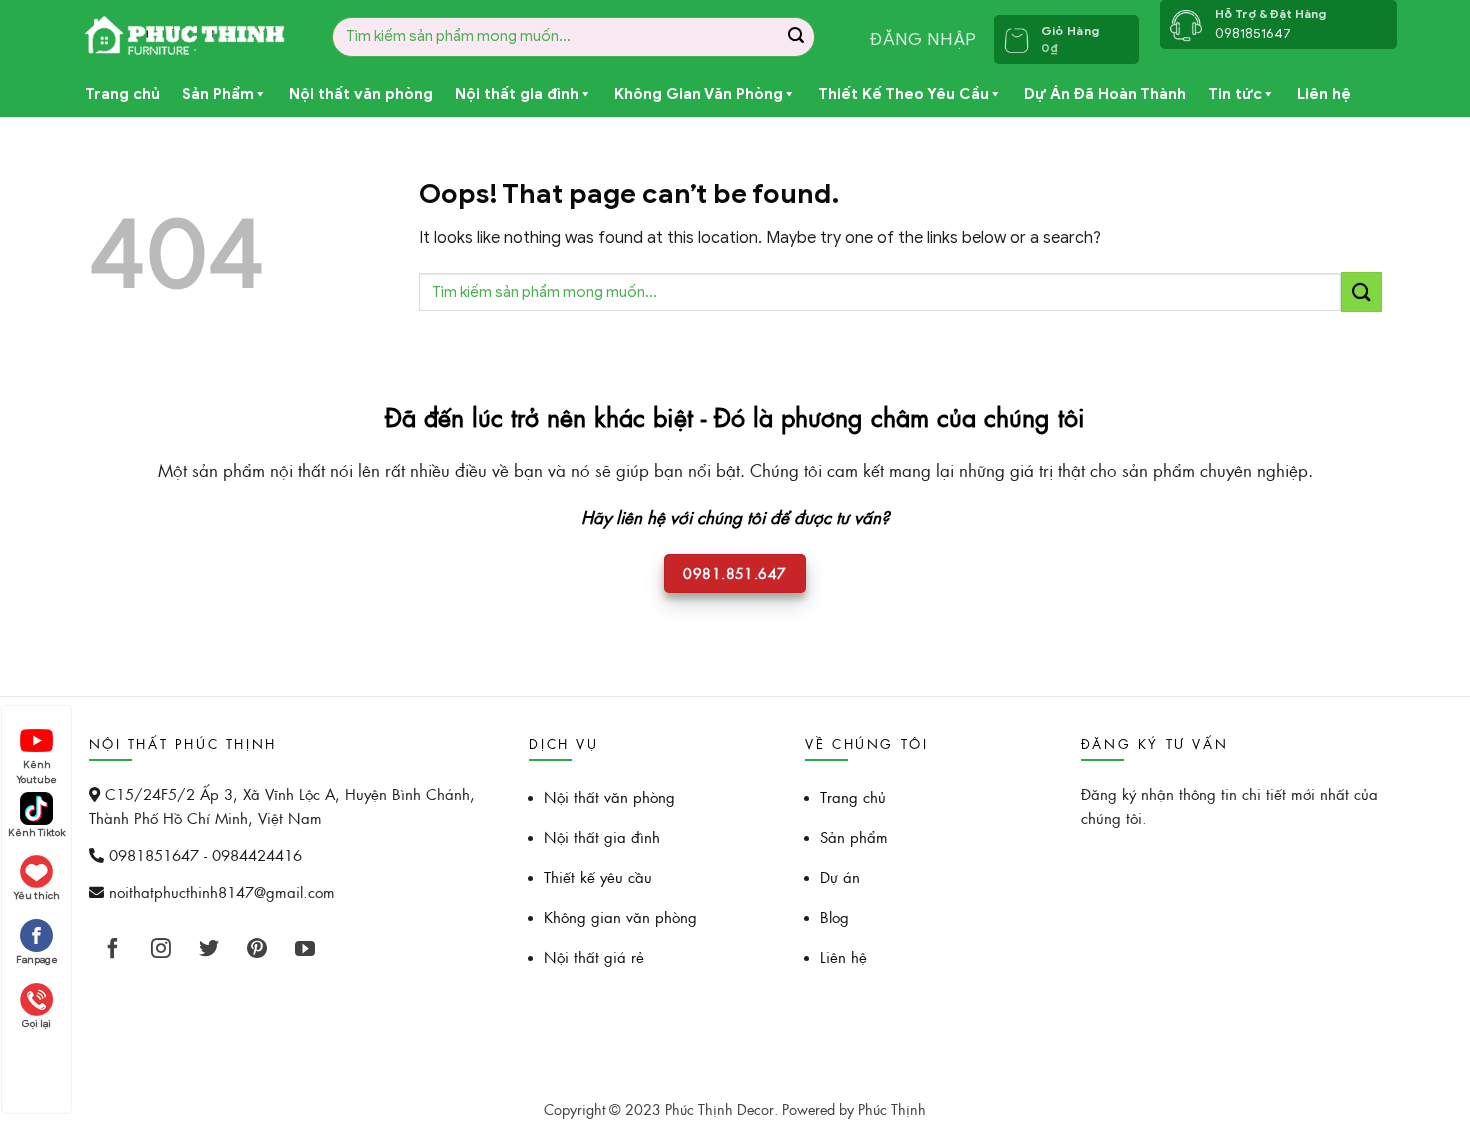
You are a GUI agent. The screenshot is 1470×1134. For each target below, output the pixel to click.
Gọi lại (36, 1023)
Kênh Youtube (37, 766)
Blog (834, 916)
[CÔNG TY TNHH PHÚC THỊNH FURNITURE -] (186, 36)
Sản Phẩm (218, 94)
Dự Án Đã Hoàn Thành (1105, 94)
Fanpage (37, 959)
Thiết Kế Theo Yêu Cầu (903, 94)
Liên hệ (1324, 94)
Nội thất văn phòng (361, 94)
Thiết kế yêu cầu (598, 876)
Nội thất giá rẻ (594, 956)
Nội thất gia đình (517, 94)
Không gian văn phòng (620, 916)
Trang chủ (122, 94)
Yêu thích (37, 895)
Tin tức (1235, 94)
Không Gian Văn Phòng (698, 94)
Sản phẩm (854, 836)
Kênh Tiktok (36, 832)
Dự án (840, 876)
